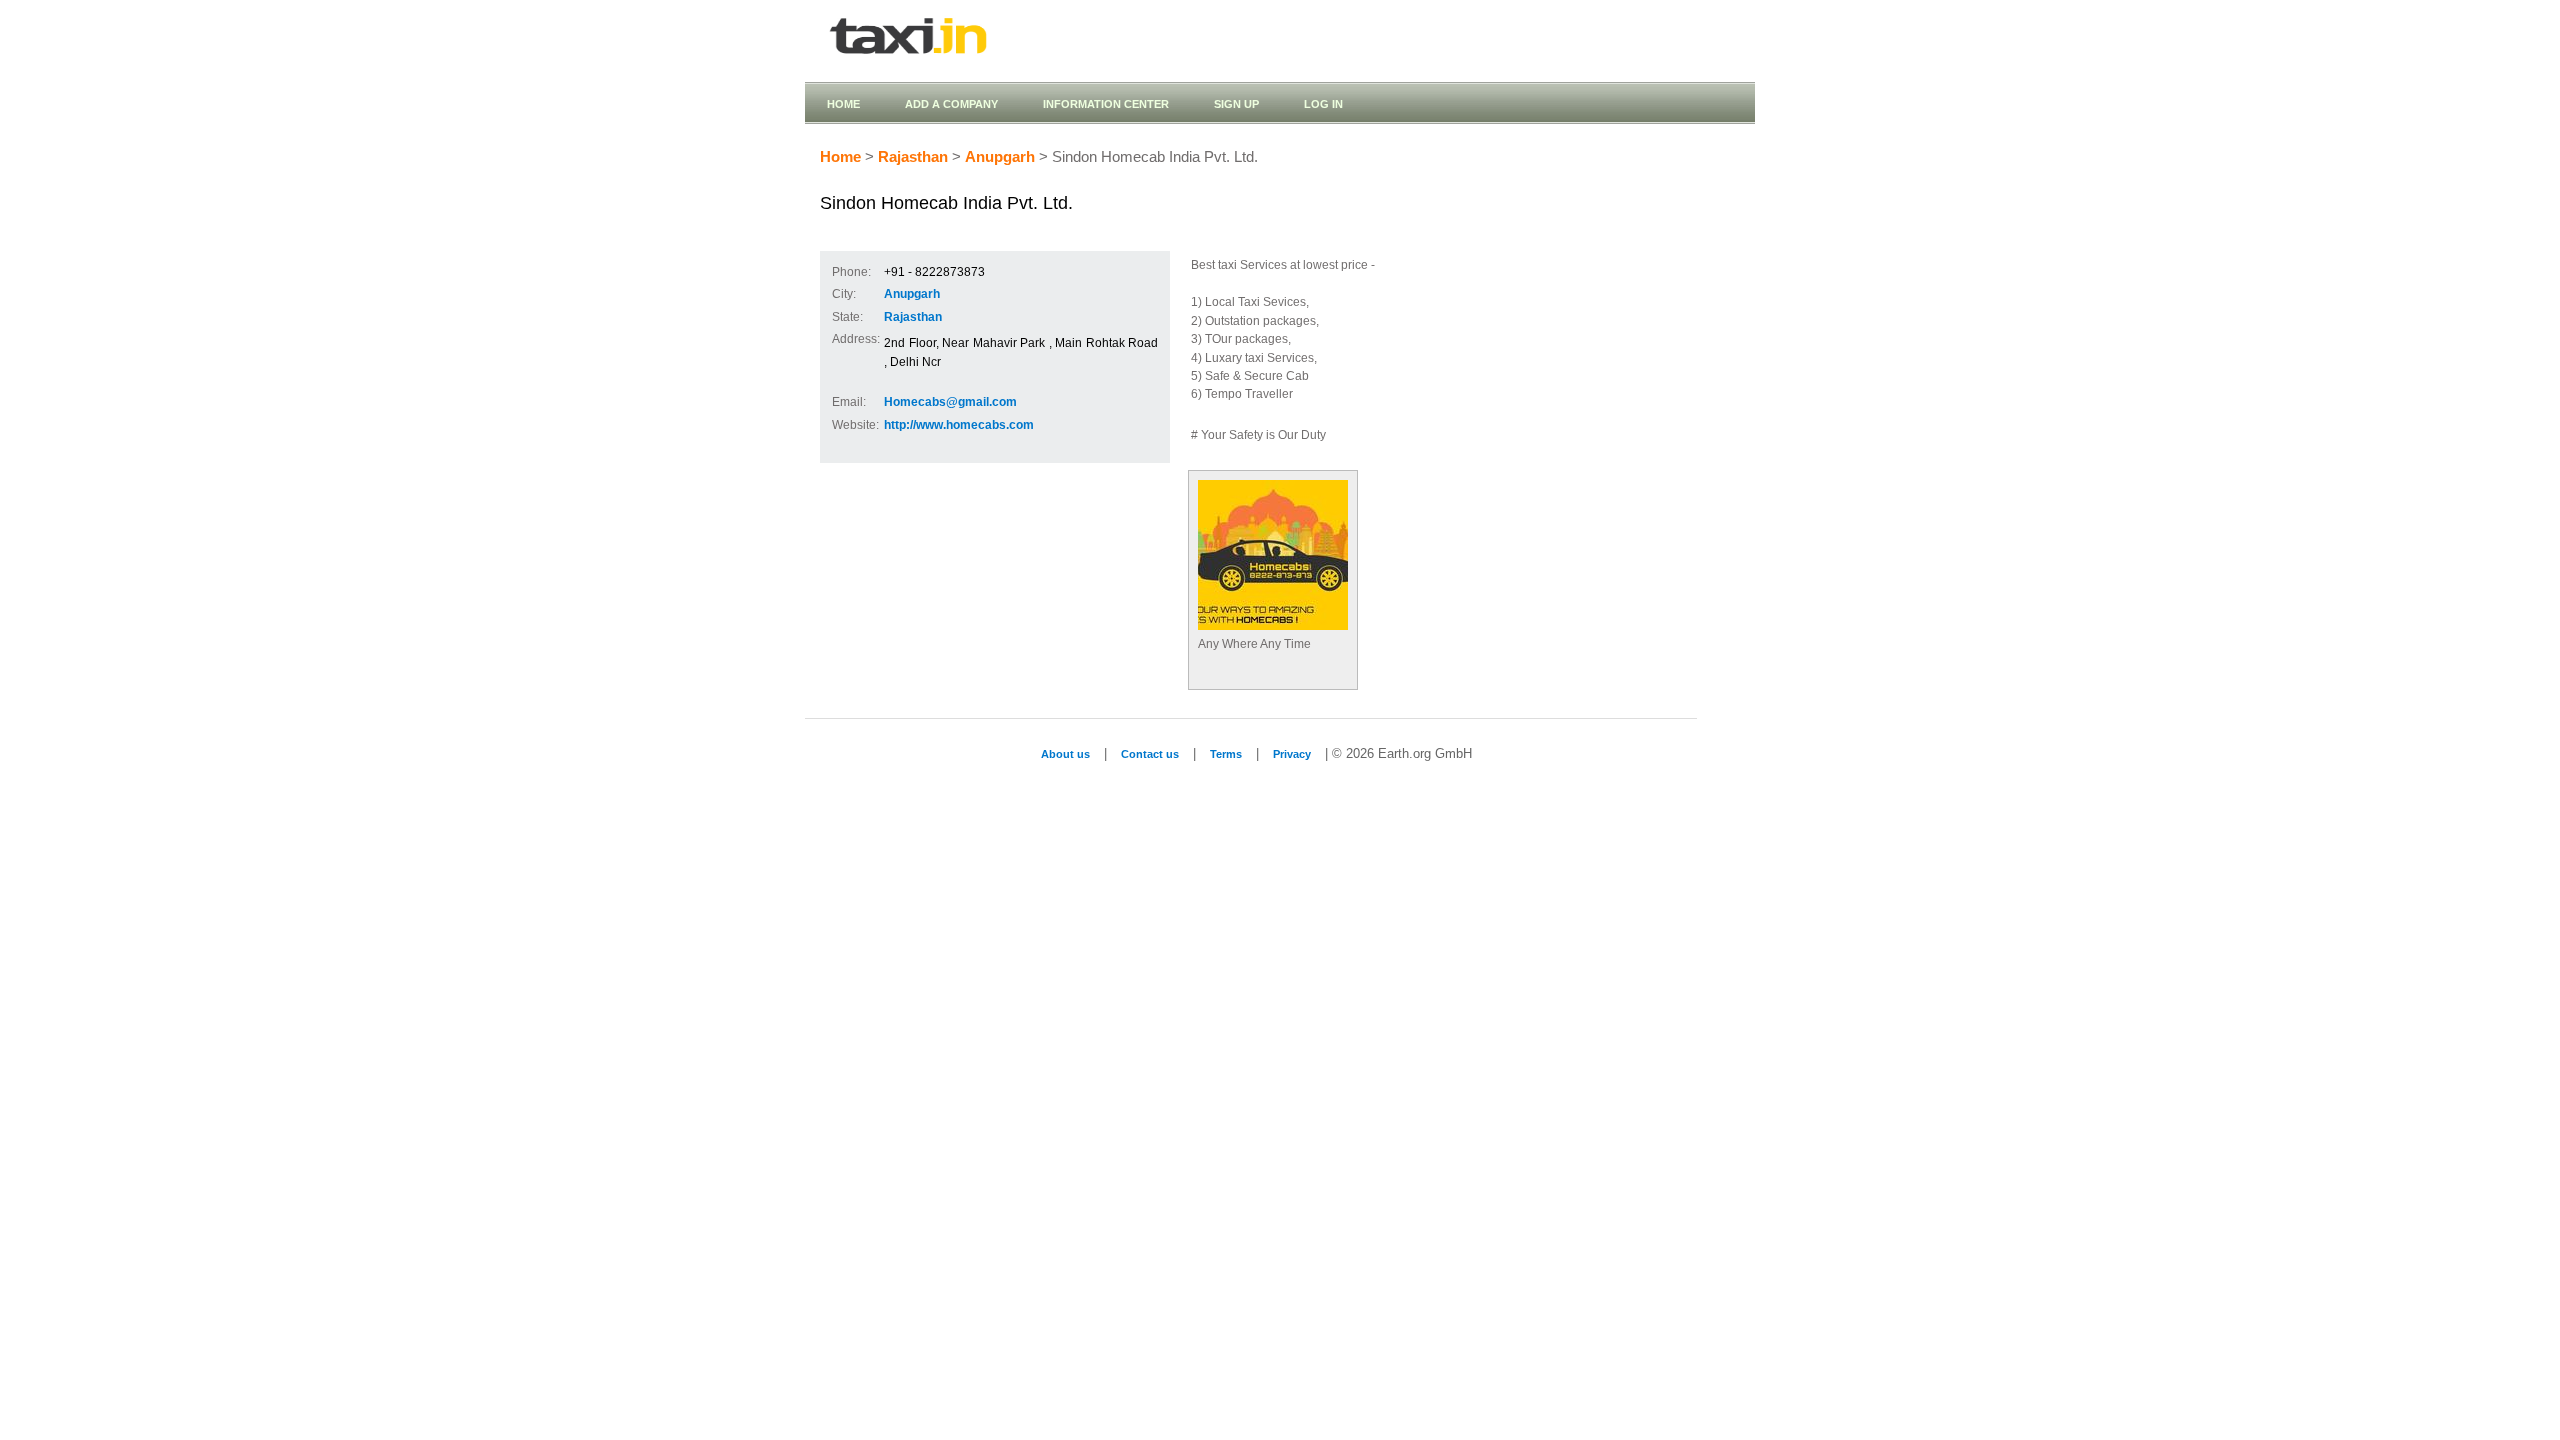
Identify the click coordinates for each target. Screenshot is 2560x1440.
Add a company (951, 104)
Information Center (1106, 104)
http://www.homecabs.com (959, 425)
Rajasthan (913, 157)
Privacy (1292, 754)
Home (843, 104)
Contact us (1150, 754)
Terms (1226, 754)
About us (1065, 754)
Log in (1323, 104)
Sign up (1236, 104)
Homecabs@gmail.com (950, 402)
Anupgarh (1000, 157)
